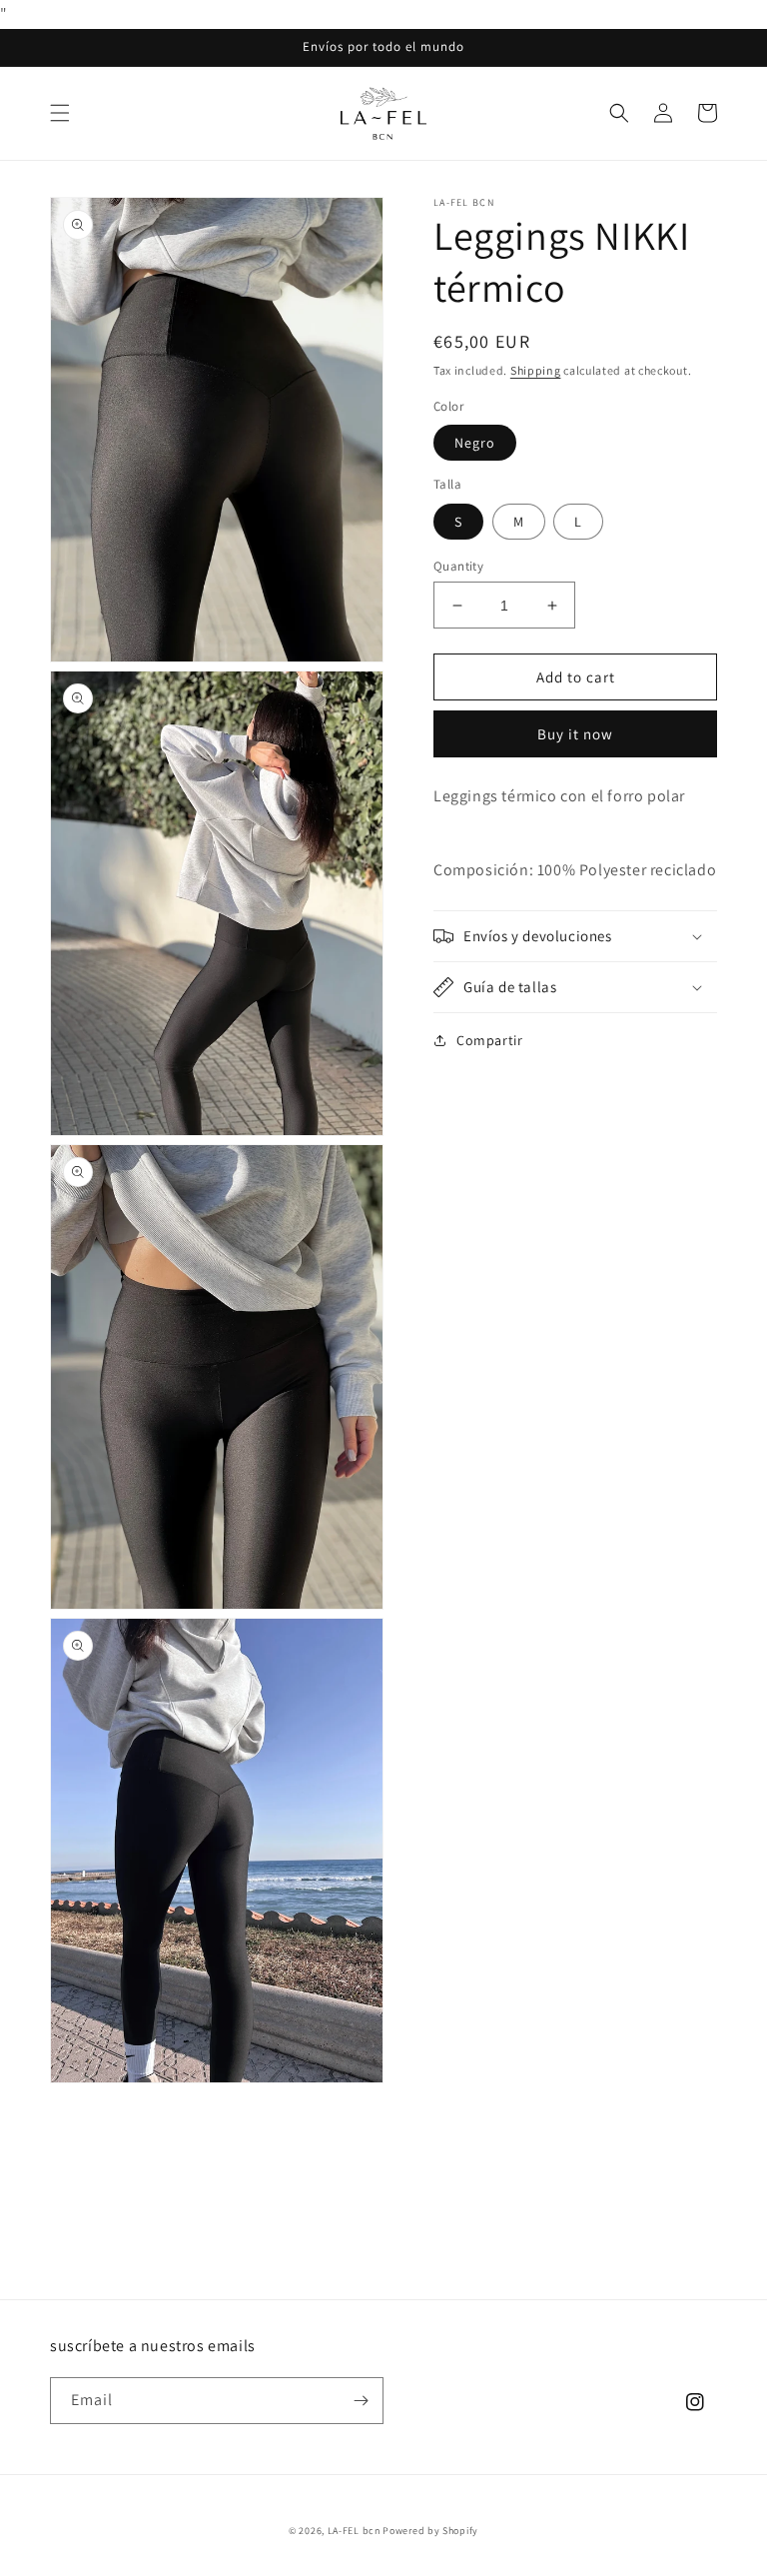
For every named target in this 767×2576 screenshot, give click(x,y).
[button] (60, 113)
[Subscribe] (361, 2401)
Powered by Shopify (430, 2531)
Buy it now (575, 734)
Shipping (536, 370)
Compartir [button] (489, 1040)
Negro (475, 443)
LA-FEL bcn (354, 2531)
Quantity (458, 566)
